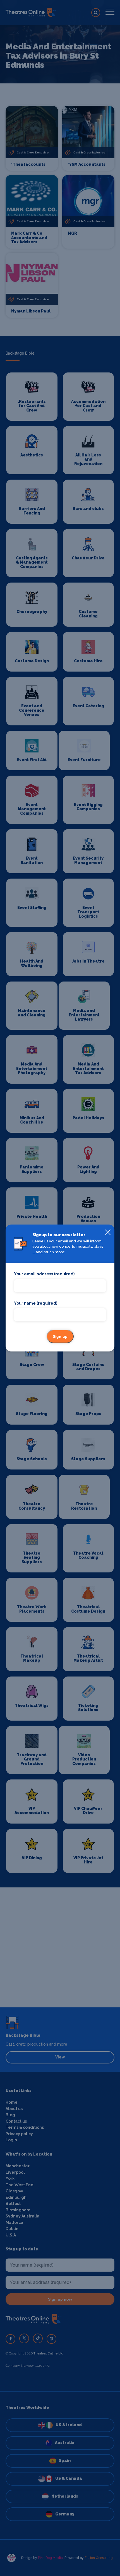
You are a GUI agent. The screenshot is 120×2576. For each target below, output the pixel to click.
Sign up (60, 1336)
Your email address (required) (44, 1274)
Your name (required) (36, 1303)
